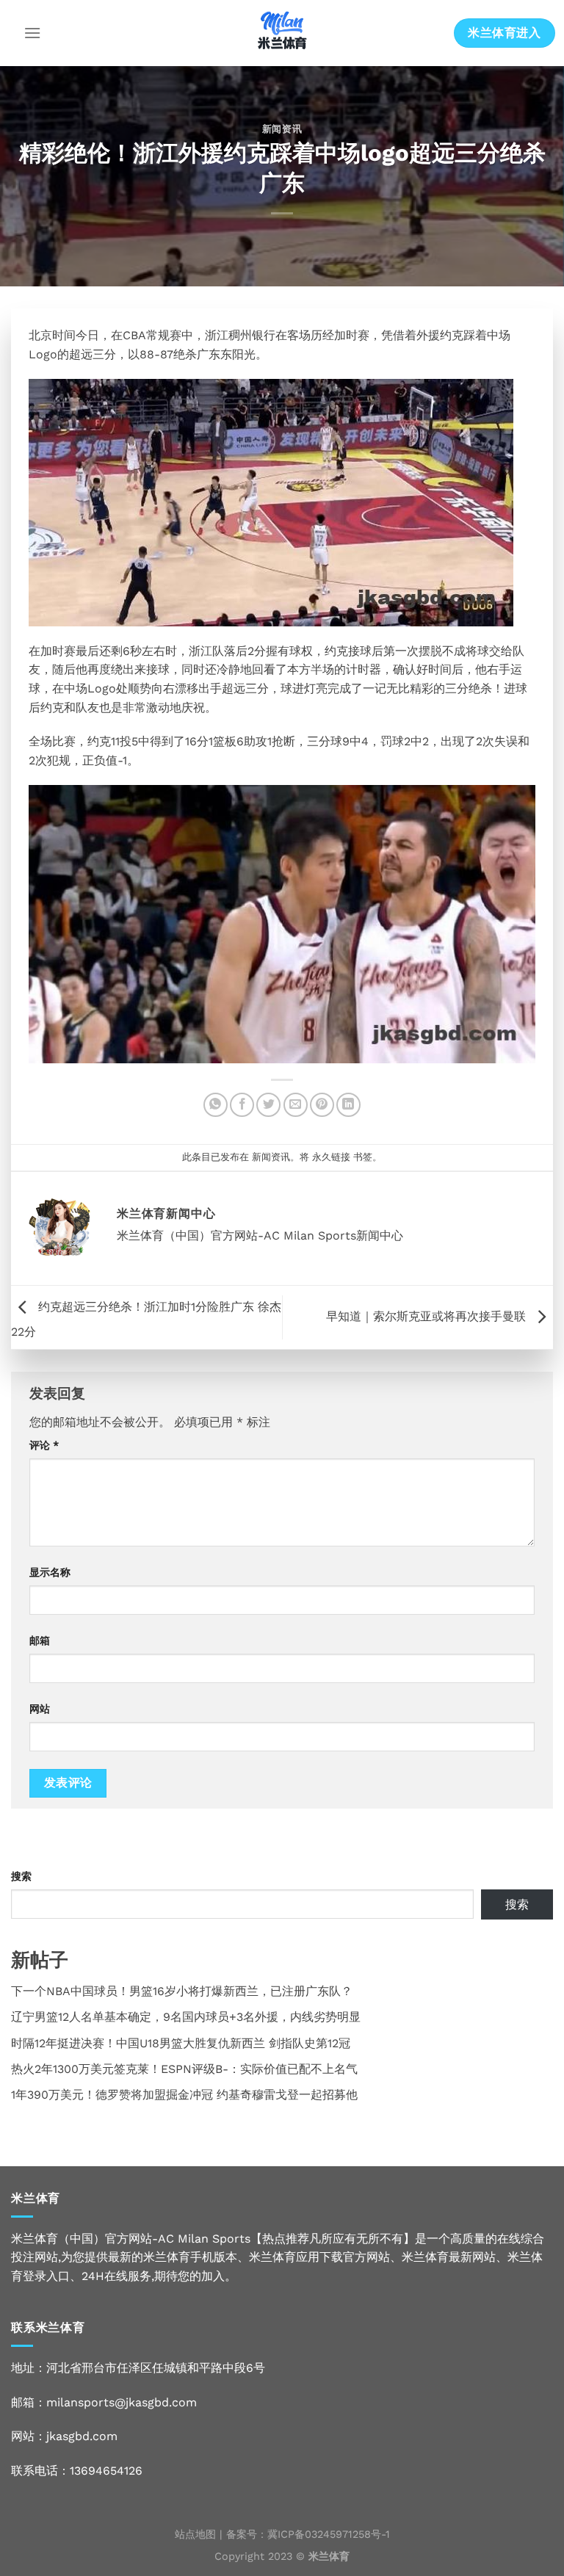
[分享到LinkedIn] (348, 1105)
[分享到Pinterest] (322, 1105)
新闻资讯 (282, 129)
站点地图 (195, 2534)
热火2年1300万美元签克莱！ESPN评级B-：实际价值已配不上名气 (184, 2069)
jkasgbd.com (82, 2436)
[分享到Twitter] (268, 1105)
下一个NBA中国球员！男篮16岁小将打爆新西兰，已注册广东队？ (182, 1991)
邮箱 (40, 1640)
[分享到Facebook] (242, 1105)
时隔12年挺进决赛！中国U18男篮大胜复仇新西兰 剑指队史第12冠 (181, 2043)
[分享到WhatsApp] (216, 1105)
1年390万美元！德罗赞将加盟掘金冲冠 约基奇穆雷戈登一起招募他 (184, 2095)
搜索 (21, 1876)
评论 (44, 1445)
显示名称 (50, 1572)
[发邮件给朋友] (296, 1105)
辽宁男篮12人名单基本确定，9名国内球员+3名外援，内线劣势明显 (186, 2017)
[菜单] (32, 33)
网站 (40, 1709)
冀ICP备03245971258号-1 (329, 2534)
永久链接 (331, 1157)
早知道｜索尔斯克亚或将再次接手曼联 (428, 1316)
